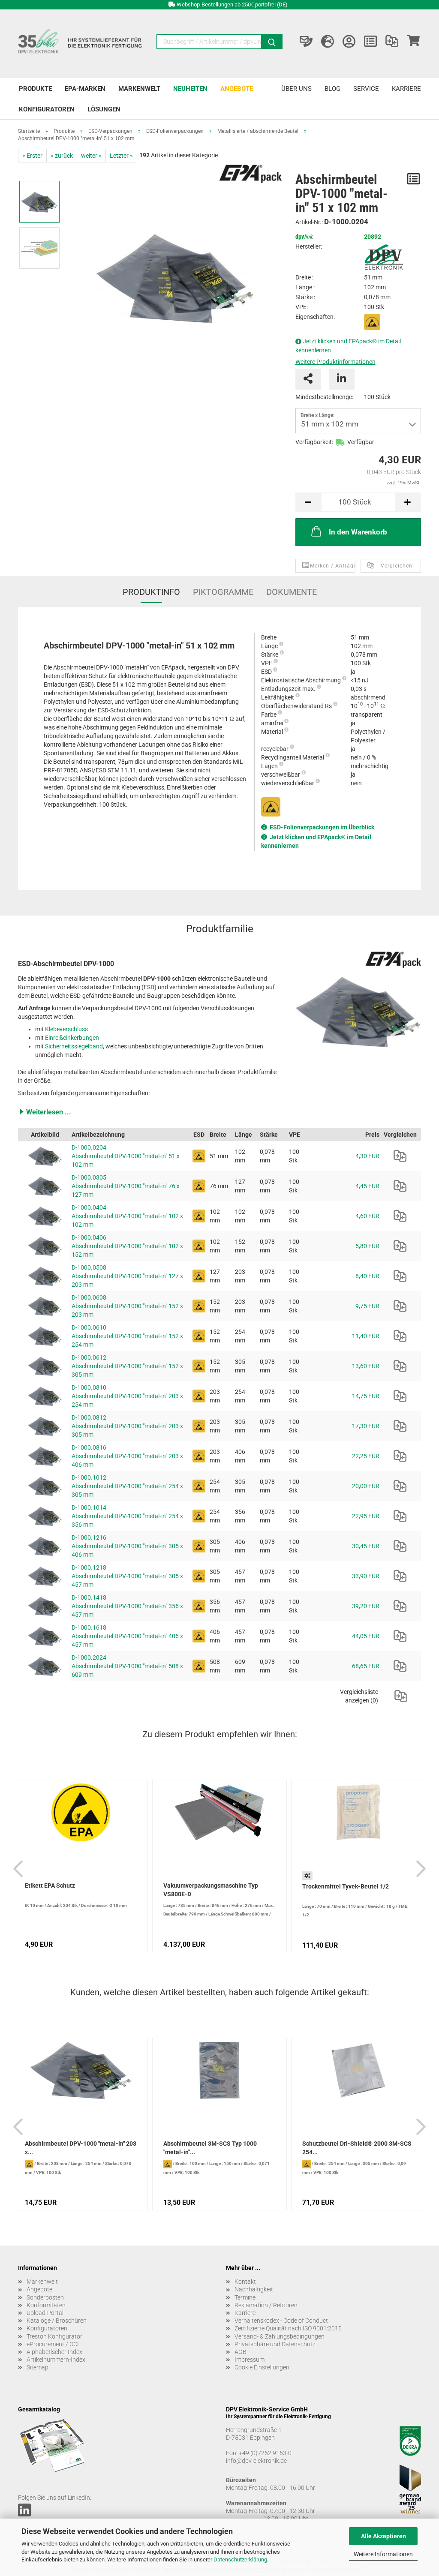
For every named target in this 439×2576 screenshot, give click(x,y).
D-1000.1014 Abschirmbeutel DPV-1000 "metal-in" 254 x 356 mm (127, 1516)
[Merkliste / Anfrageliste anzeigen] (370, 42)
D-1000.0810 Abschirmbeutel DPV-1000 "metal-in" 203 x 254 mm (127, 1396)
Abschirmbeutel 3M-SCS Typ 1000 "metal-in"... (210, 2148)
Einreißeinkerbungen (72, 1038)
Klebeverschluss (66, 1029)
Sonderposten (45, 2297)
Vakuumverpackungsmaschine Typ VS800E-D (211, 1890)
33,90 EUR (366, 1576)
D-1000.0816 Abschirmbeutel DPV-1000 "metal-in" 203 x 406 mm (127, 1456)
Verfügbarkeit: (314, 442)
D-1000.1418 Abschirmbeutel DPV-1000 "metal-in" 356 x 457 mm (127, 1606)
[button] (219, 1112)
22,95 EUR (366, 1516)
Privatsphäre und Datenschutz (275, 2344)
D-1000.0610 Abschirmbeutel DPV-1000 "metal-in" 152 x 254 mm (127, 1336)
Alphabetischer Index (54, 2352)
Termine (245, 2297)
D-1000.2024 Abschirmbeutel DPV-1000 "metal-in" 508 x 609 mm (127, 1666)
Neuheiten (190, 89)
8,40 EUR (367, 1276)
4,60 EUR (367, 1216)
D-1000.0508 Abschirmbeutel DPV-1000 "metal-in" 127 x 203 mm (127, 1276)
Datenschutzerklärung (240, 2559)
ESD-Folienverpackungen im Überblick (322, 827)
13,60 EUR (366, 1366)
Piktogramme (223, 592)
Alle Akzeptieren (383, 2536)
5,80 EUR (367, 1246)
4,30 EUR (367, 1156)
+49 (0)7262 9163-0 (265, 2453)
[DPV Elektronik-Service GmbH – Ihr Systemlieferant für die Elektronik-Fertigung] (81, 44)
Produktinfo (151, 592)
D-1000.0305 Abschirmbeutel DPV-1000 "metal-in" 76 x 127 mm (126, 1186)
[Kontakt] (306, 42)
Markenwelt (139, 89)
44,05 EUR (366, 1636)
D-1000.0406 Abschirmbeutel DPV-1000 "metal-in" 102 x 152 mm (127, 1246)
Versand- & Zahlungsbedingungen (280, 2336)
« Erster (32, 156)
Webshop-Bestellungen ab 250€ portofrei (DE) (232, 5)
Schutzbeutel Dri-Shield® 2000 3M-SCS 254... (357, 2148)
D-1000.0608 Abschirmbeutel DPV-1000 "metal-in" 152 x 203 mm (127, 1306)
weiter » (91, 156)
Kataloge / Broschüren (57, 2321)
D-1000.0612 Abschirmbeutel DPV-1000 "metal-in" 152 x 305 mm (127, 1366)
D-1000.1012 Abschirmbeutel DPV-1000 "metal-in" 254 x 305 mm (127, 1486)
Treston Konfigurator (54, 2336)
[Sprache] (328, 42)
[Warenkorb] (413, 42)
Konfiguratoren (47, 109)
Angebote (237, 89)
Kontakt (245, 2282)
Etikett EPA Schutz (50, 1885)
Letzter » (121, 156)
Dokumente (292, 592)
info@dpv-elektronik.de (256, 2461)
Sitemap (38, 2367)
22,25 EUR (366, 1456)
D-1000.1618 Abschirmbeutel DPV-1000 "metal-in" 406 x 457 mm (127, 1636)
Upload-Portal (45, 2313)
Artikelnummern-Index (56, 2360)
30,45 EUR (366, 1546)
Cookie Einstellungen (262, 2367)
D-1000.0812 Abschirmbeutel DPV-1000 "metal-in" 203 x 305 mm (127, 1426)
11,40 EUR (366, 1336)
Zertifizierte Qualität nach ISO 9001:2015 (288, 2328)
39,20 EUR (366, 1606)
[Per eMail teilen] (308, 379)
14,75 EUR (366, 1396)
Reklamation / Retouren (266, 2305)
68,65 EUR (366, 1666)
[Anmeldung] (349, 42)
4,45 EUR (367, 1186)
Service (366, 89)
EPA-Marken (85, 89)
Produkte (35, 89)
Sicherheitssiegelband (74, 1046)
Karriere (406, 89)
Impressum (250, 2360)
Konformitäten (46, 2305)
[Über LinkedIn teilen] (342, 379)
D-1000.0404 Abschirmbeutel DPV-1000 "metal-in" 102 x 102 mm (127, 1216)
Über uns (296, 89)
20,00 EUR (366, 1486)
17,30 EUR (366, 1426)
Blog (332, 89)
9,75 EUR (367, 1306)
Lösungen (104, 109)
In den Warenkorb (358, 532)
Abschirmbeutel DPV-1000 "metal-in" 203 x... (81, 2148)
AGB (241, 2352)
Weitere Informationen (383, 2554)
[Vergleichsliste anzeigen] (392, 42)
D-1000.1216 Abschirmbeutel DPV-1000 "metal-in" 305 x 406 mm (127, 1546)
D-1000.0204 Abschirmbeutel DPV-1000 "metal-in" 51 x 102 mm (126, 1156)
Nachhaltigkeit (254, 2289)
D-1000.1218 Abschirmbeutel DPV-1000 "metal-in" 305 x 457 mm (127, 1576)
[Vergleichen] (400, 1156)
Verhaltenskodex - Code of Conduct (281, 2321)
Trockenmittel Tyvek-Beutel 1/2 (346, 1886)
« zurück (62, 156)
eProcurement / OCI (53, 2344)
